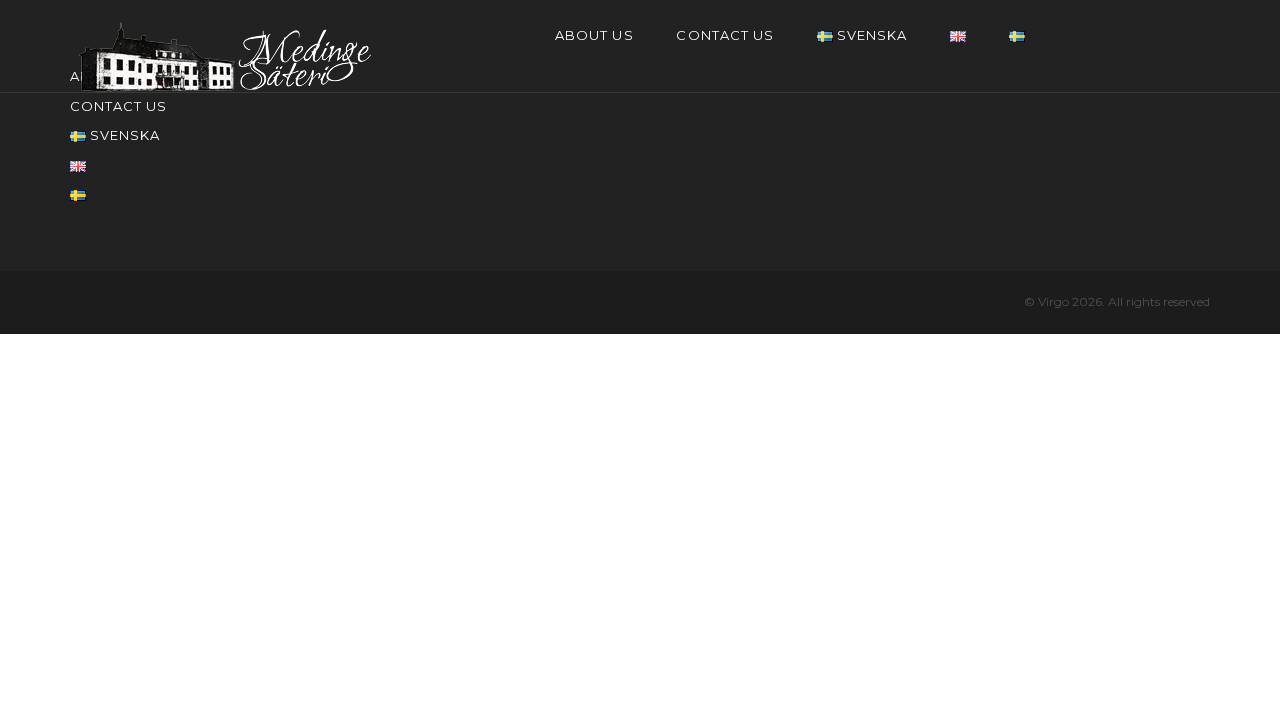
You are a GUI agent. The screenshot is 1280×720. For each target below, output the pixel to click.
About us (594, 35)
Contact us (724, 35)
